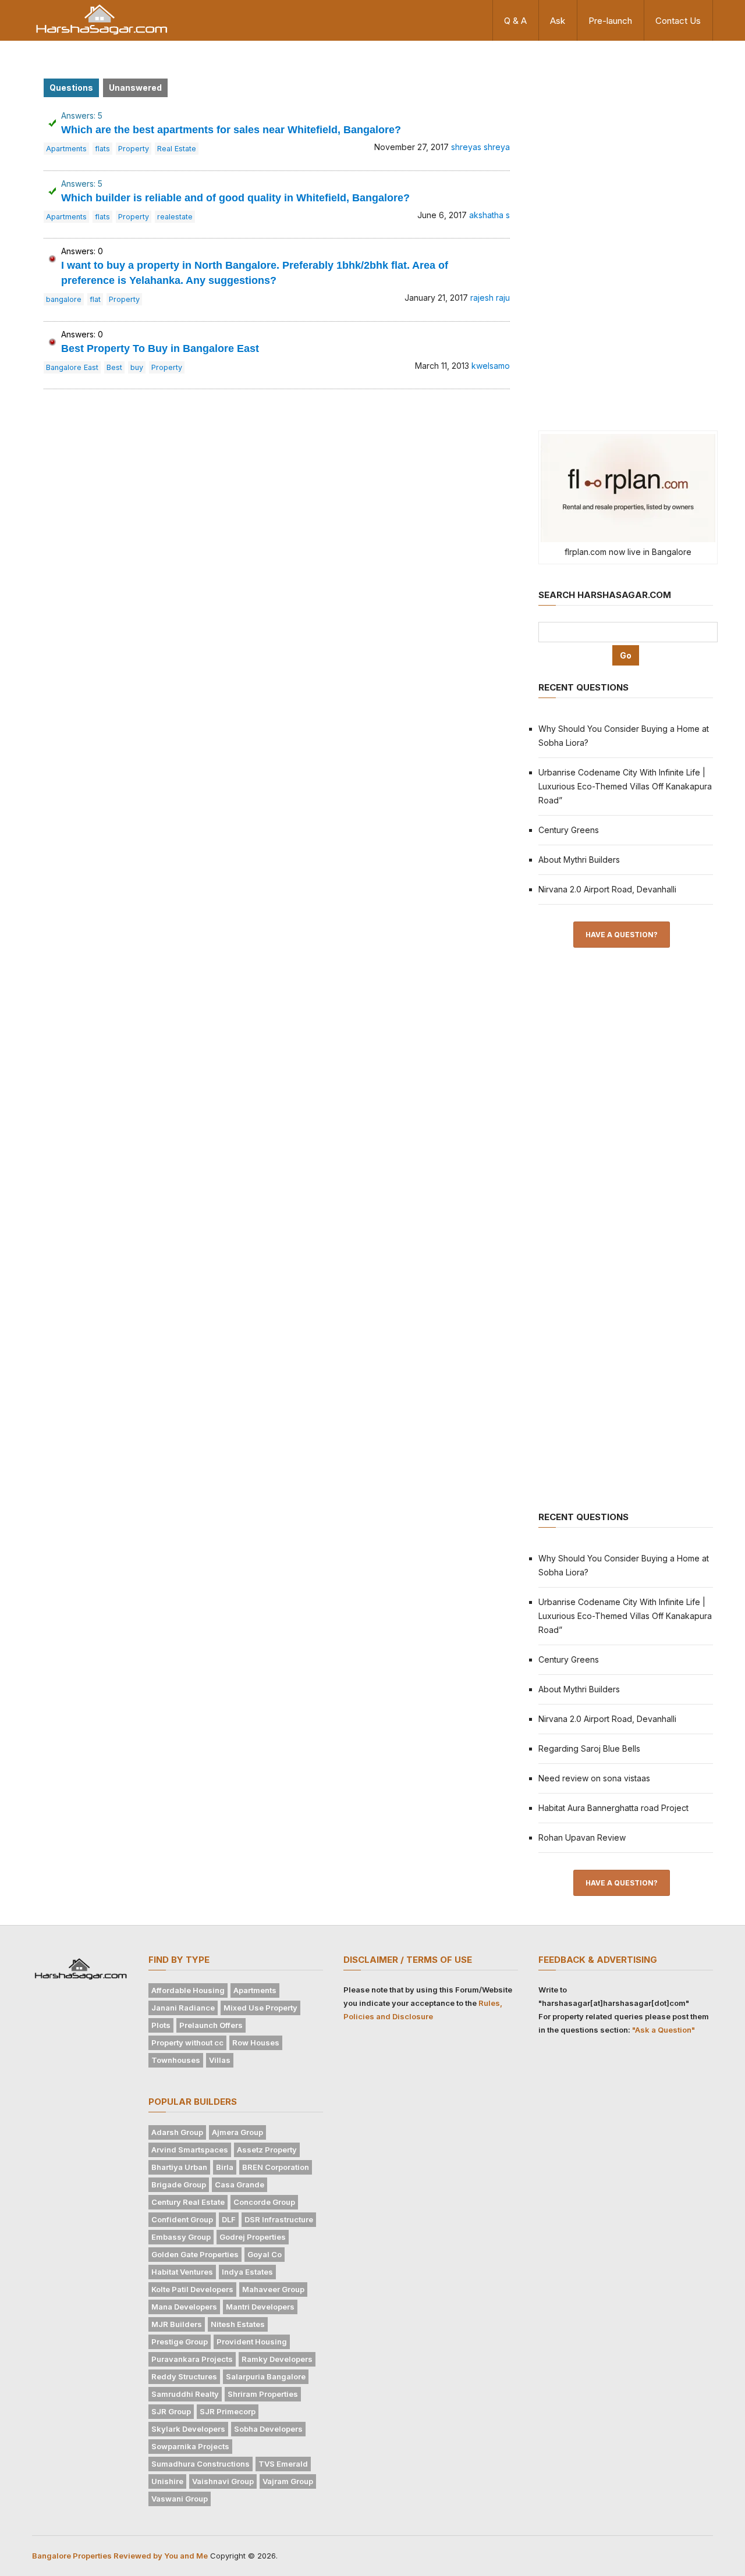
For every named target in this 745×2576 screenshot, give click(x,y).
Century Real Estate (188, 2202)
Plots (161, 2025)
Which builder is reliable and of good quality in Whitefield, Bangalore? (235, 198)
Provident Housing (252, 2342)
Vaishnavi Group (223, 2481)
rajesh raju (490, 298)
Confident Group (182, 2219)
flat (95, 299)
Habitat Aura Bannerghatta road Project (613, 1808)
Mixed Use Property (260, 2008)
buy (137, 367)
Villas (220, 2060)
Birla (225, 2167)
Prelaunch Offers (211, 2025)
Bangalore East (72, 367)
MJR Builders (177, 2324)
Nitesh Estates (238, 2324)
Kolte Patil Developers (192, 2289)
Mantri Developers (260, 2307)
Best (114, 367)
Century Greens (569, 830)
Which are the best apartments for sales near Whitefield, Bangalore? (231, 130)
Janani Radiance (183, 2008)
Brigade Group (179, 2184)
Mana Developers (184, 2307)
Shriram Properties (263, 2394)
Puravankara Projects (192, 2359)
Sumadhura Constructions (201, 2464)
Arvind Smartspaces (190, 2150)
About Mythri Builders (579, 860)
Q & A (515, 21)
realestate (175, 217)
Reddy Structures (184, 2376)
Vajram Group (288, 2481)
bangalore (64, 299)
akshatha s (489, 215)
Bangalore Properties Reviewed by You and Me (120, 2556)
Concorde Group (264, 2202)
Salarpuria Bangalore (266, 2376)
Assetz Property (267, 2150)
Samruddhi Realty (185, 2394)
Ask (558, 21)
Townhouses (176, 2060)
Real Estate (177, 149)
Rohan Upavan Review (582, 1837)
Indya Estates (247, 2272)
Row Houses (256, 2043)
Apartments (66, 149)
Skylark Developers (188, 2429)
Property (134, 149)
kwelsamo (491, 366)
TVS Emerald (283, 2464)
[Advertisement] (626, 234)
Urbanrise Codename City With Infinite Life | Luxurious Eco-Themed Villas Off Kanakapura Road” (625, 786)
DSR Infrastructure (279, 2219)
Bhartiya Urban (179, 2167)
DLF (229, 2219)
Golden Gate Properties (195, 2254)
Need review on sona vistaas (594, 1778)
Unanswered (135, 88)
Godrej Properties (253, 2237)
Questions (71, 88)
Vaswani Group (180, 2499)
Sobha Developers (268, 2429)
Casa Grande (240, 2184)
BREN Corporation (276, 2167)
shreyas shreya (480, 147)
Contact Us (678, 21)
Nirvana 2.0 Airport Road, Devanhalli (607, 889)
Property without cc (187, 2043)
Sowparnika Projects (190, 2446)
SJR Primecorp (228, 2411)
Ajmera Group (237, 2132)
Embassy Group (181, 2237)
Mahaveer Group (273, 2289)
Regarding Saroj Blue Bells (589, 1748)
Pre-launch (610, 21)
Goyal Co (265, 2254)
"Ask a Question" (664, 2030)
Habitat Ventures (182, 2272)
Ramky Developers (277, 2359)
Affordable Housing (188, 1990)
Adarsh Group (177, 2132)
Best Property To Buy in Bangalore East (160, 348)
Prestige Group (180, 2342)
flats (102, 149)
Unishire (167, 2481)
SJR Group (171, 2411)
